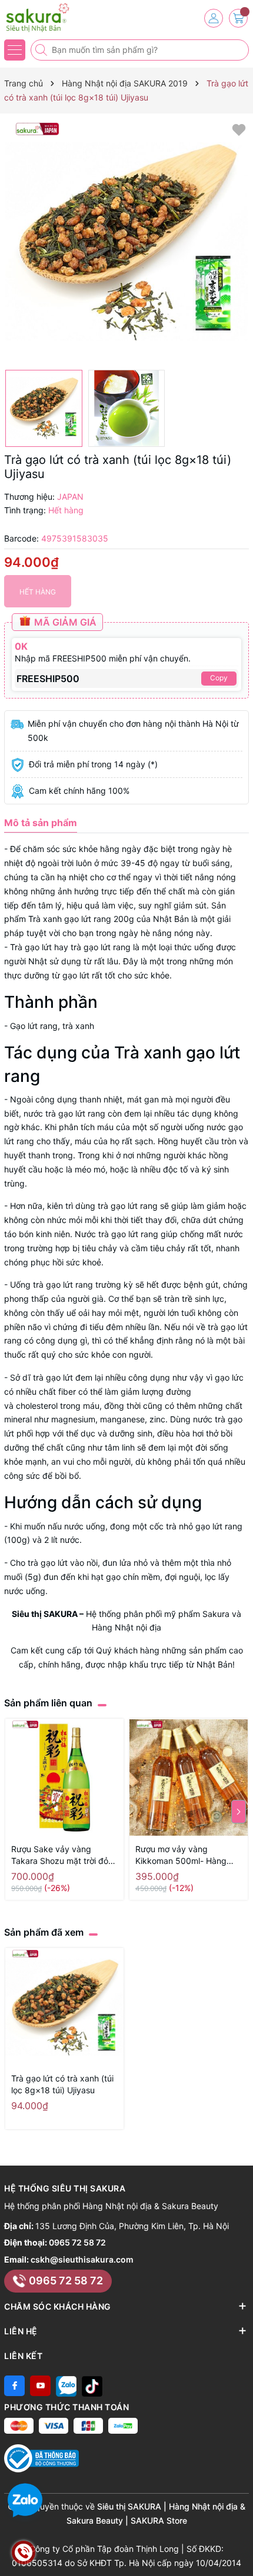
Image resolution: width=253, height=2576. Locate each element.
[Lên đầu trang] (240, 2548)
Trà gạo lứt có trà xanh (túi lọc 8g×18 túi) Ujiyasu (62, 2084)
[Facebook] (14, 2386)
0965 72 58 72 (77, 2242)
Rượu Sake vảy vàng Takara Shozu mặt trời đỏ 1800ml (60, 1855)
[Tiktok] (92, 2386)
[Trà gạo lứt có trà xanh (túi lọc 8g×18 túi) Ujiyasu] (64, 2007)
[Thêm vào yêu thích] (239, 129)
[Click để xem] (126, 242)
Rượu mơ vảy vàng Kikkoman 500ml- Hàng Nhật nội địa (181, 1855)
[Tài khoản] (214, 18)
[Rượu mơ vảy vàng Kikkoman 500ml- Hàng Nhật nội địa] (189, 1778)
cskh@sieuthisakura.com (82, 2259)
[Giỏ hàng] (238, 18)
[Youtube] (40, 2386)
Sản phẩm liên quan (48, 1703)
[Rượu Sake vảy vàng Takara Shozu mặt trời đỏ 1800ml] (64, 1778)
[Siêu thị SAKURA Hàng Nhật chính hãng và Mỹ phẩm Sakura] (44, 18)
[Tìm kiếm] (42, 50)
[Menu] (15, 50)
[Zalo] (66, 2386)
